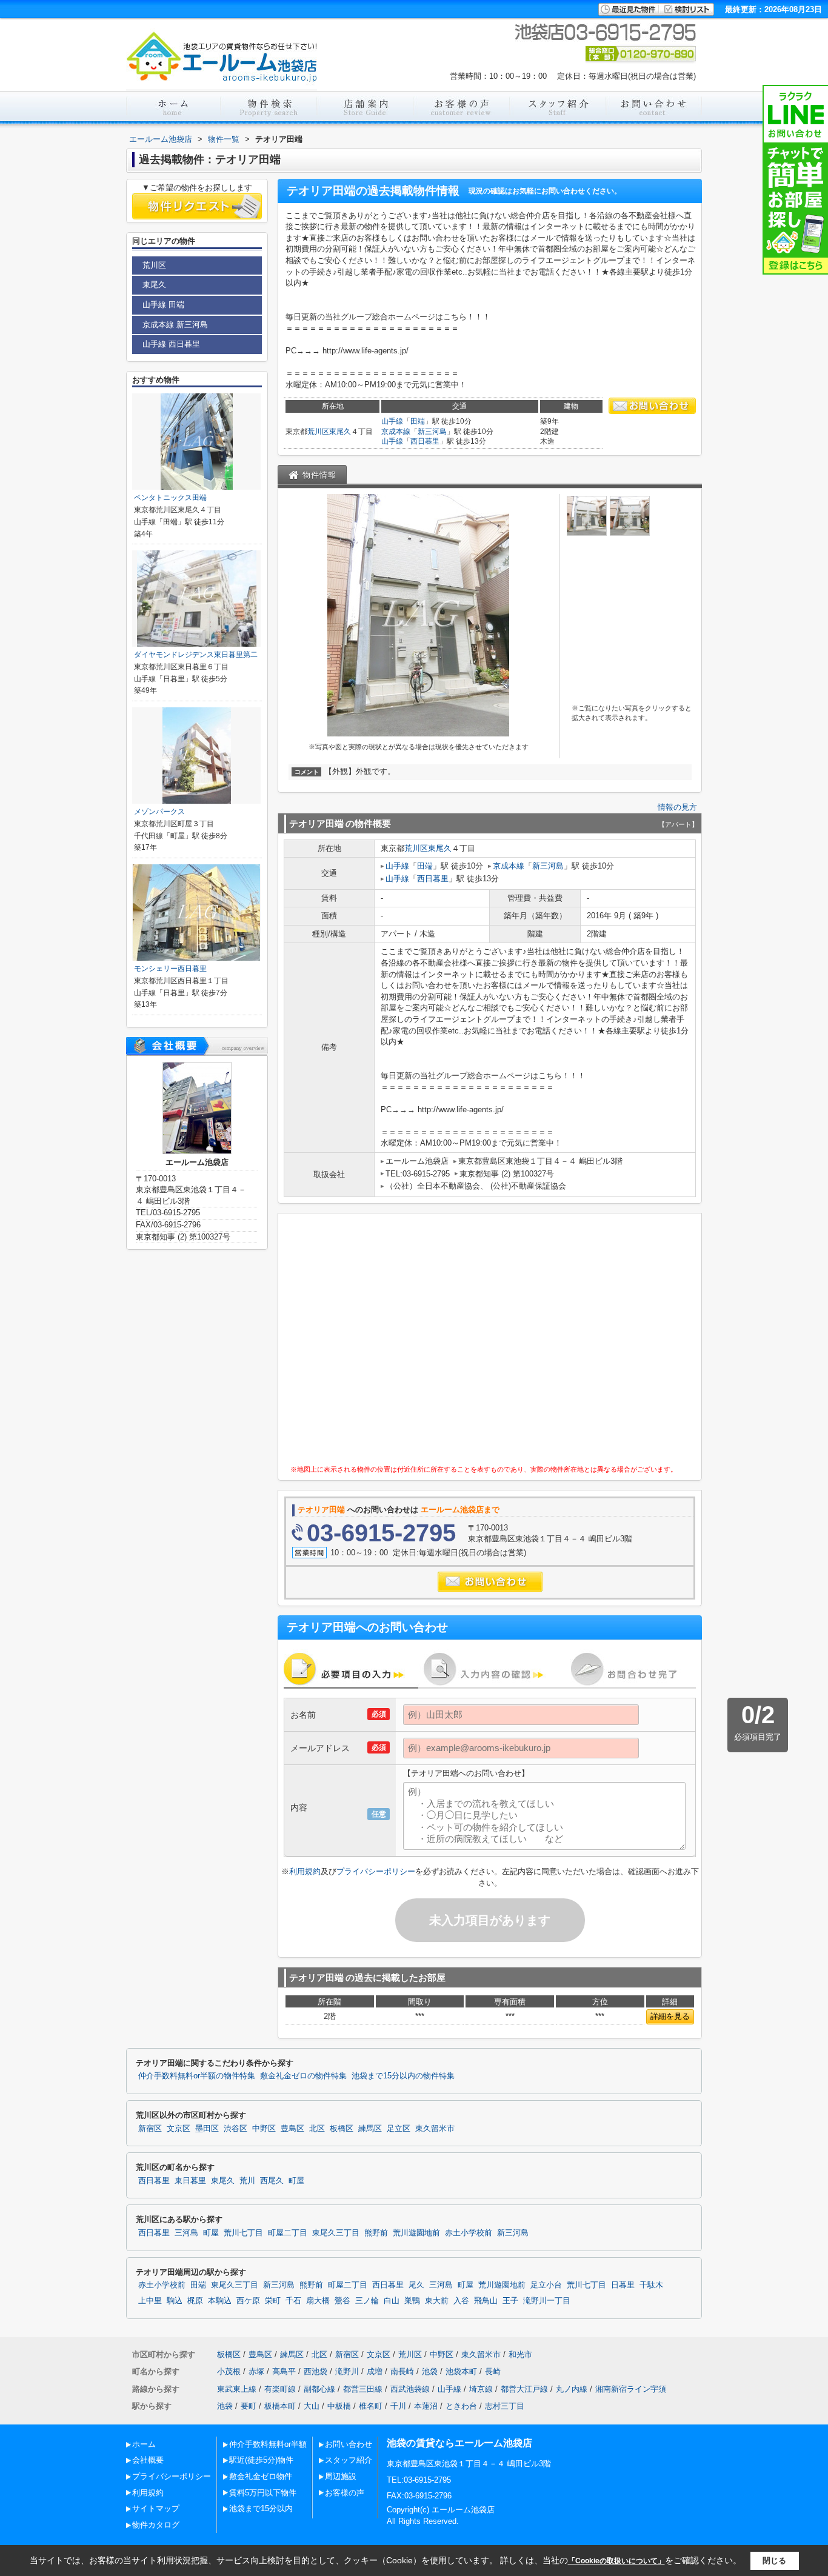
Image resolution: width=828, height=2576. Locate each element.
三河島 (186, 2233)
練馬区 (370, 2129)
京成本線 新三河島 (175, 325)
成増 (375, 2371)
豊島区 (292, 2129)
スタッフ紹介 (349, 2460)
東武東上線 (237, 2389)
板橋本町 (280, 2406)
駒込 (175, 2301)
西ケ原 (248, 2301)
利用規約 (305, 1871)
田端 (418, 421)
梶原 (195, 2301)
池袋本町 (461, 2371)
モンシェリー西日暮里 (170, 969)
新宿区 (150, 2129)
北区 (317, 2129)
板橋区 (342, 2129)
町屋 (296, 2181)
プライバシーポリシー (376, 1871)
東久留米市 (435, 2129)
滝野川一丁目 (547, 2301)
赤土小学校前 (469, 2233)
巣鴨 (412, 2301)
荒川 (247, 2181)
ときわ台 (461, 2406)
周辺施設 (341, 2476)
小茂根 (229, 2371)
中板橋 (339, 2406)
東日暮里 (190, 2181)
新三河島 (432, 432)
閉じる (774, 2561)
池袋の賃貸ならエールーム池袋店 (459, 2443)
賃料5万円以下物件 (263, 2493)
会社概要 (148, 2460)
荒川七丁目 (243, 2233)
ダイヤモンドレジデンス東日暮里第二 (196, 655)
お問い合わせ (349, 2444)
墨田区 (207, 2129)
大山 (312, 2406)
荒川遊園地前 (416, 2233)
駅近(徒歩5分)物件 (261, 2460)
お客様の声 (345, 2493)
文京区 (179, 2129)
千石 (293, 2301)
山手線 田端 (163, 305)
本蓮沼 (426, 2406)
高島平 (284, 2371)
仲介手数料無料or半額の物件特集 (197, 2076)
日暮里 (623, 2285)
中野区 (264, 2129)
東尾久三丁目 (336, 2233)
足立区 (399, 2129)
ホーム (144, 2444)
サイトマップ (156, 2508)
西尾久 (272, 2181)
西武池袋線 (410, 2389)
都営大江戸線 (524, 2389)
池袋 (430, 2371)
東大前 (437, 2301)
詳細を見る (670, 2016)
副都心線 (319, 2389)
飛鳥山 (486, 2301)
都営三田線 (363, 2389)
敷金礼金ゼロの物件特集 (303, 2076)
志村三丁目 (505, 2406)
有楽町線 (280, 2389)
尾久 (416, 2285)
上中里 (150, 2301)
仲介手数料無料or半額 (268, 2444)
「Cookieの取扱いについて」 (616, 2561)
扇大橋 (318, 2301)
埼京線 (481, 2389)
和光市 (520, 2354)
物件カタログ (156, 2525)
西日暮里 (425, 441)
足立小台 (546, 2285)
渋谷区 (235, 2129)
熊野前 (376, 2233)
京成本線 (396, 432)
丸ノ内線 (572, 2389)
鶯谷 (342, 2301)
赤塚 (256, 2371)
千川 (398, 2406)
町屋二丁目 (288, 2233)
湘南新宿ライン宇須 (631, 2389)
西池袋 (316, 2371)
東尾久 (340, 432)
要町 (249, 2406)
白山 (392, 2301)
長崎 (493, 2371)
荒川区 (318, 432)
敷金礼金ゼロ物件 (261, 2476)
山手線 (392, 421)
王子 (510, 2301)
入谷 (461, 2301)
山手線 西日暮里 (171, 344)
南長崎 (402, 2371)
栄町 (273, 2301)
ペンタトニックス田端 (170, 498)
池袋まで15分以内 (261, 2508)
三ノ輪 (367, 2301)
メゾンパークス (159, 812)
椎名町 (371, 2406)
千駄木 (651, 2285)
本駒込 (220, 2301)
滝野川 (347, 2371)
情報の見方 (677, 807)
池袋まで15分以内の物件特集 (403, 2076)
